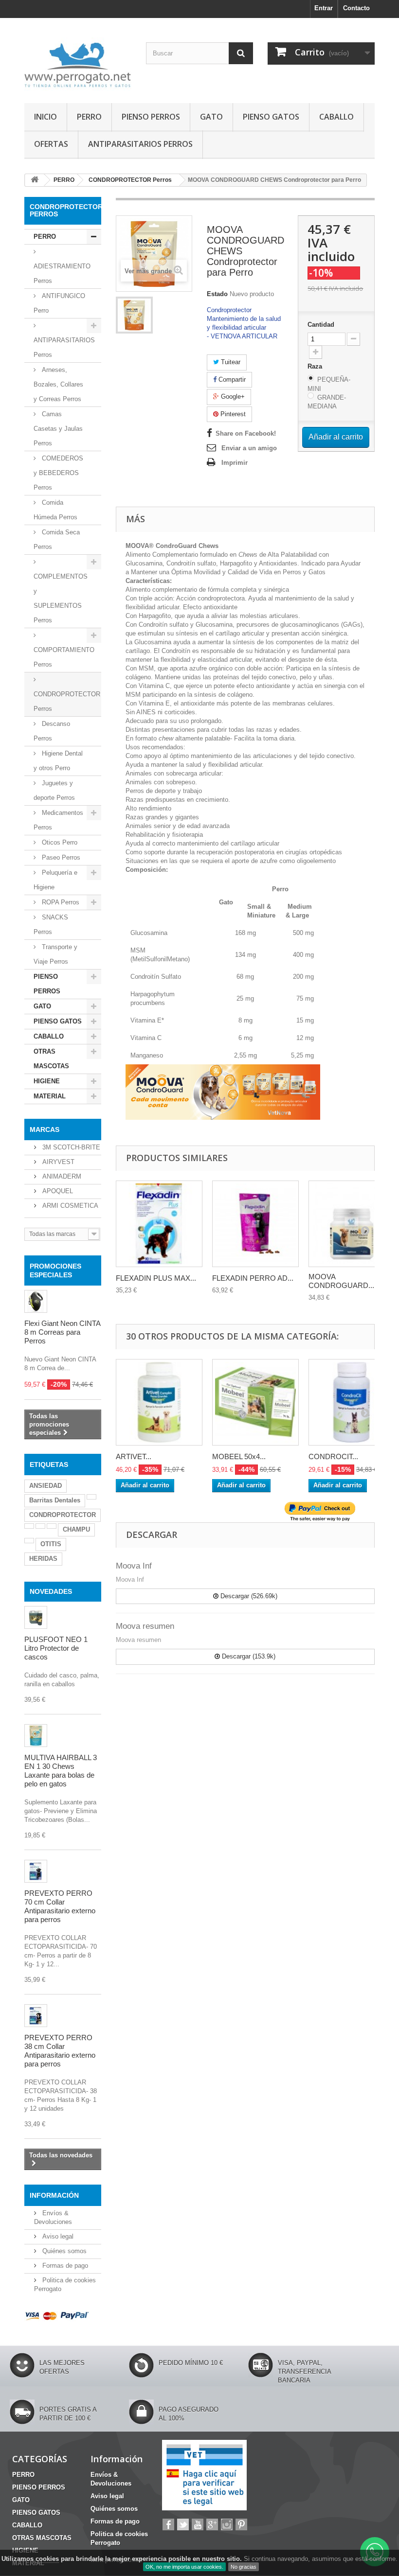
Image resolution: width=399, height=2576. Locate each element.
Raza (316, 366)
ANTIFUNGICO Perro (59, 303)
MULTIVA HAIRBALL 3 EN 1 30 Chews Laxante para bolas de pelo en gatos (61, 1771)
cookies (47, 2559)
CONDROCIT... (333, 1456)
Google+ (232, 397)
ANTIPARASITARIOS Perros (64, 347)
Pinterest (232, 414)
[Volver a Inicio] (35, 180)
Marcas (45, 1129)
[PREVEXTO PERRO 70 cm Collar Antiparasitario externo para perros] (36, 1871)
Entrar (324, 8)
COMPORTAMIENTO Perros (64, 657)
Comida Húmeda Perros (55, 510)
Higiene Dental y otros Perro (58, 761)
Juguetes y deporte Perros (54, 790)
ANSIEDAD (45, 1486)
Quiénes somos (63, 2251)
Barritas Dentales (55, 1500)
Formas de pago (64, 2266)
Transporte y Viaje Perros (55, 954)
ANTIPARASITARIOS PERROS (140, 144)
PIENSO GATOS (271, 117)
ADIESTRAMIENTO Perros (62, 273)
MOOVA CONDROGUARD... (341, 1281)
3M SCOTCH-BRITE (70, 1147)
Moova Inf (134, 1566)
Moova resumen (145, 1626)
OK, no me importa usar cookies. (184, 2567)
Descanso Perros (52, 731)
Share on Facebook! (246, 433)
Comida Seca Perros (57, 539)
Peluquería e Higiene (55, 880)
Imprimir (235, 463)
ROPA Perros (60, 902)
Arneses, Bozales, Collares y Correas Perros (58, 384)
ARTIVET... (134, 1456)
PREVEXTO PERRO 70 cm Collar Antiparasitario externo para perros (60, 1906)
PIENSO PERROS (151, 117)
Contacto (356, 8)
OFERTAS (51, 144)
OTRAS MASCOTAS (51, 1059)
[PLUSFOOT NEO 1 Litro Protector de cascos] (36, 1617)
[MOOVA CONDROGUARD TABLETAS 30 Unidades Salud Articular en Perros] (352, 1224)
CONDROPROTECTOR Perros (67, 701)
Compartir (231, 379)
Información (54, 2195)
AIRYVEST (57, 1162)
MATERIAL (50, 1096)
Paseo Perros (60, 857)
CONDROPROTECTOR (63, 1515)
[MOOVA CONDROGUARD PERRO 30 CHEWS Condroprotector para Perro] (134, 315)
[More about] (91, 1497)
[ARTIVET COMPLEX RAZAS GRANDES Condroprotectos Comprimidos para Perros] (159, 1402)
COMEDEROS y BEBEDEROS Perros (58, 473)
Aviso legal (57, 2236)
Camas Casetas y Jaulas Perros (58, 429)
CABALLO (336, 117)
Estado (217, 294)
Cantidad (321, 325)
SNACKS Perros (51, 925)
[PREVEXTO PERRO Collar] (36, 2016)
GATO (211, 117)
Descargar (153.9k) (248, 1656)
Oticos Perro (59, 842)
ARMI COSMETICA (69, 1206)
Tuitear (230, 362)
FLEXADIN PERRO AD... (253, 1278)
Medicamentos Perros (58, 820)
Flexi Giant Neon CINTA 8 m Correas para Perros (62, 1332)
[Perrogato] (78, 64)
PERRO (89, 117)
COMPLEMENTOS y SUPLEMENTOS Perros (61, 598)
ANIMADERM (61, 1176)
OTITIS (51, 1544)
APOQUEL (57, 1191)
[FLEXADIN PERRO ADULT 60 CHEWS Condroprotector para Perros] (255, 1224)
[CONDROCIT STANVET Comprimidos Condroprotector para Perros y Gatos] (352, 1402)
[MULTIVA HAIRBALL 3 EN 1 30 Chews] (36, 1736)
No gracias (244, 2567)
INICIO (45, 117)
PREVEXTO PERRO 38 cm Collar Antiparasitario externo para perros (60, 2051)
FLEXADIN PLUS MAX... (156, 1278)
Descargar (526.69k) (248, 1596)
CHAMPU (76, 1529)
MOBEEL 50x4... (239, 1456)
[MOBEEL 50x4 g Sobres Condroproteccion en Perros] (255, 1402)
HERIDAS (43, 1559)
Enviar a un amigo (249, 448)
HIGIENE (47, 1081)
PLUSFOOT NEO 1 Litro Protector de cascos (56, 1648)
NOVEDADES (51, 1591)
